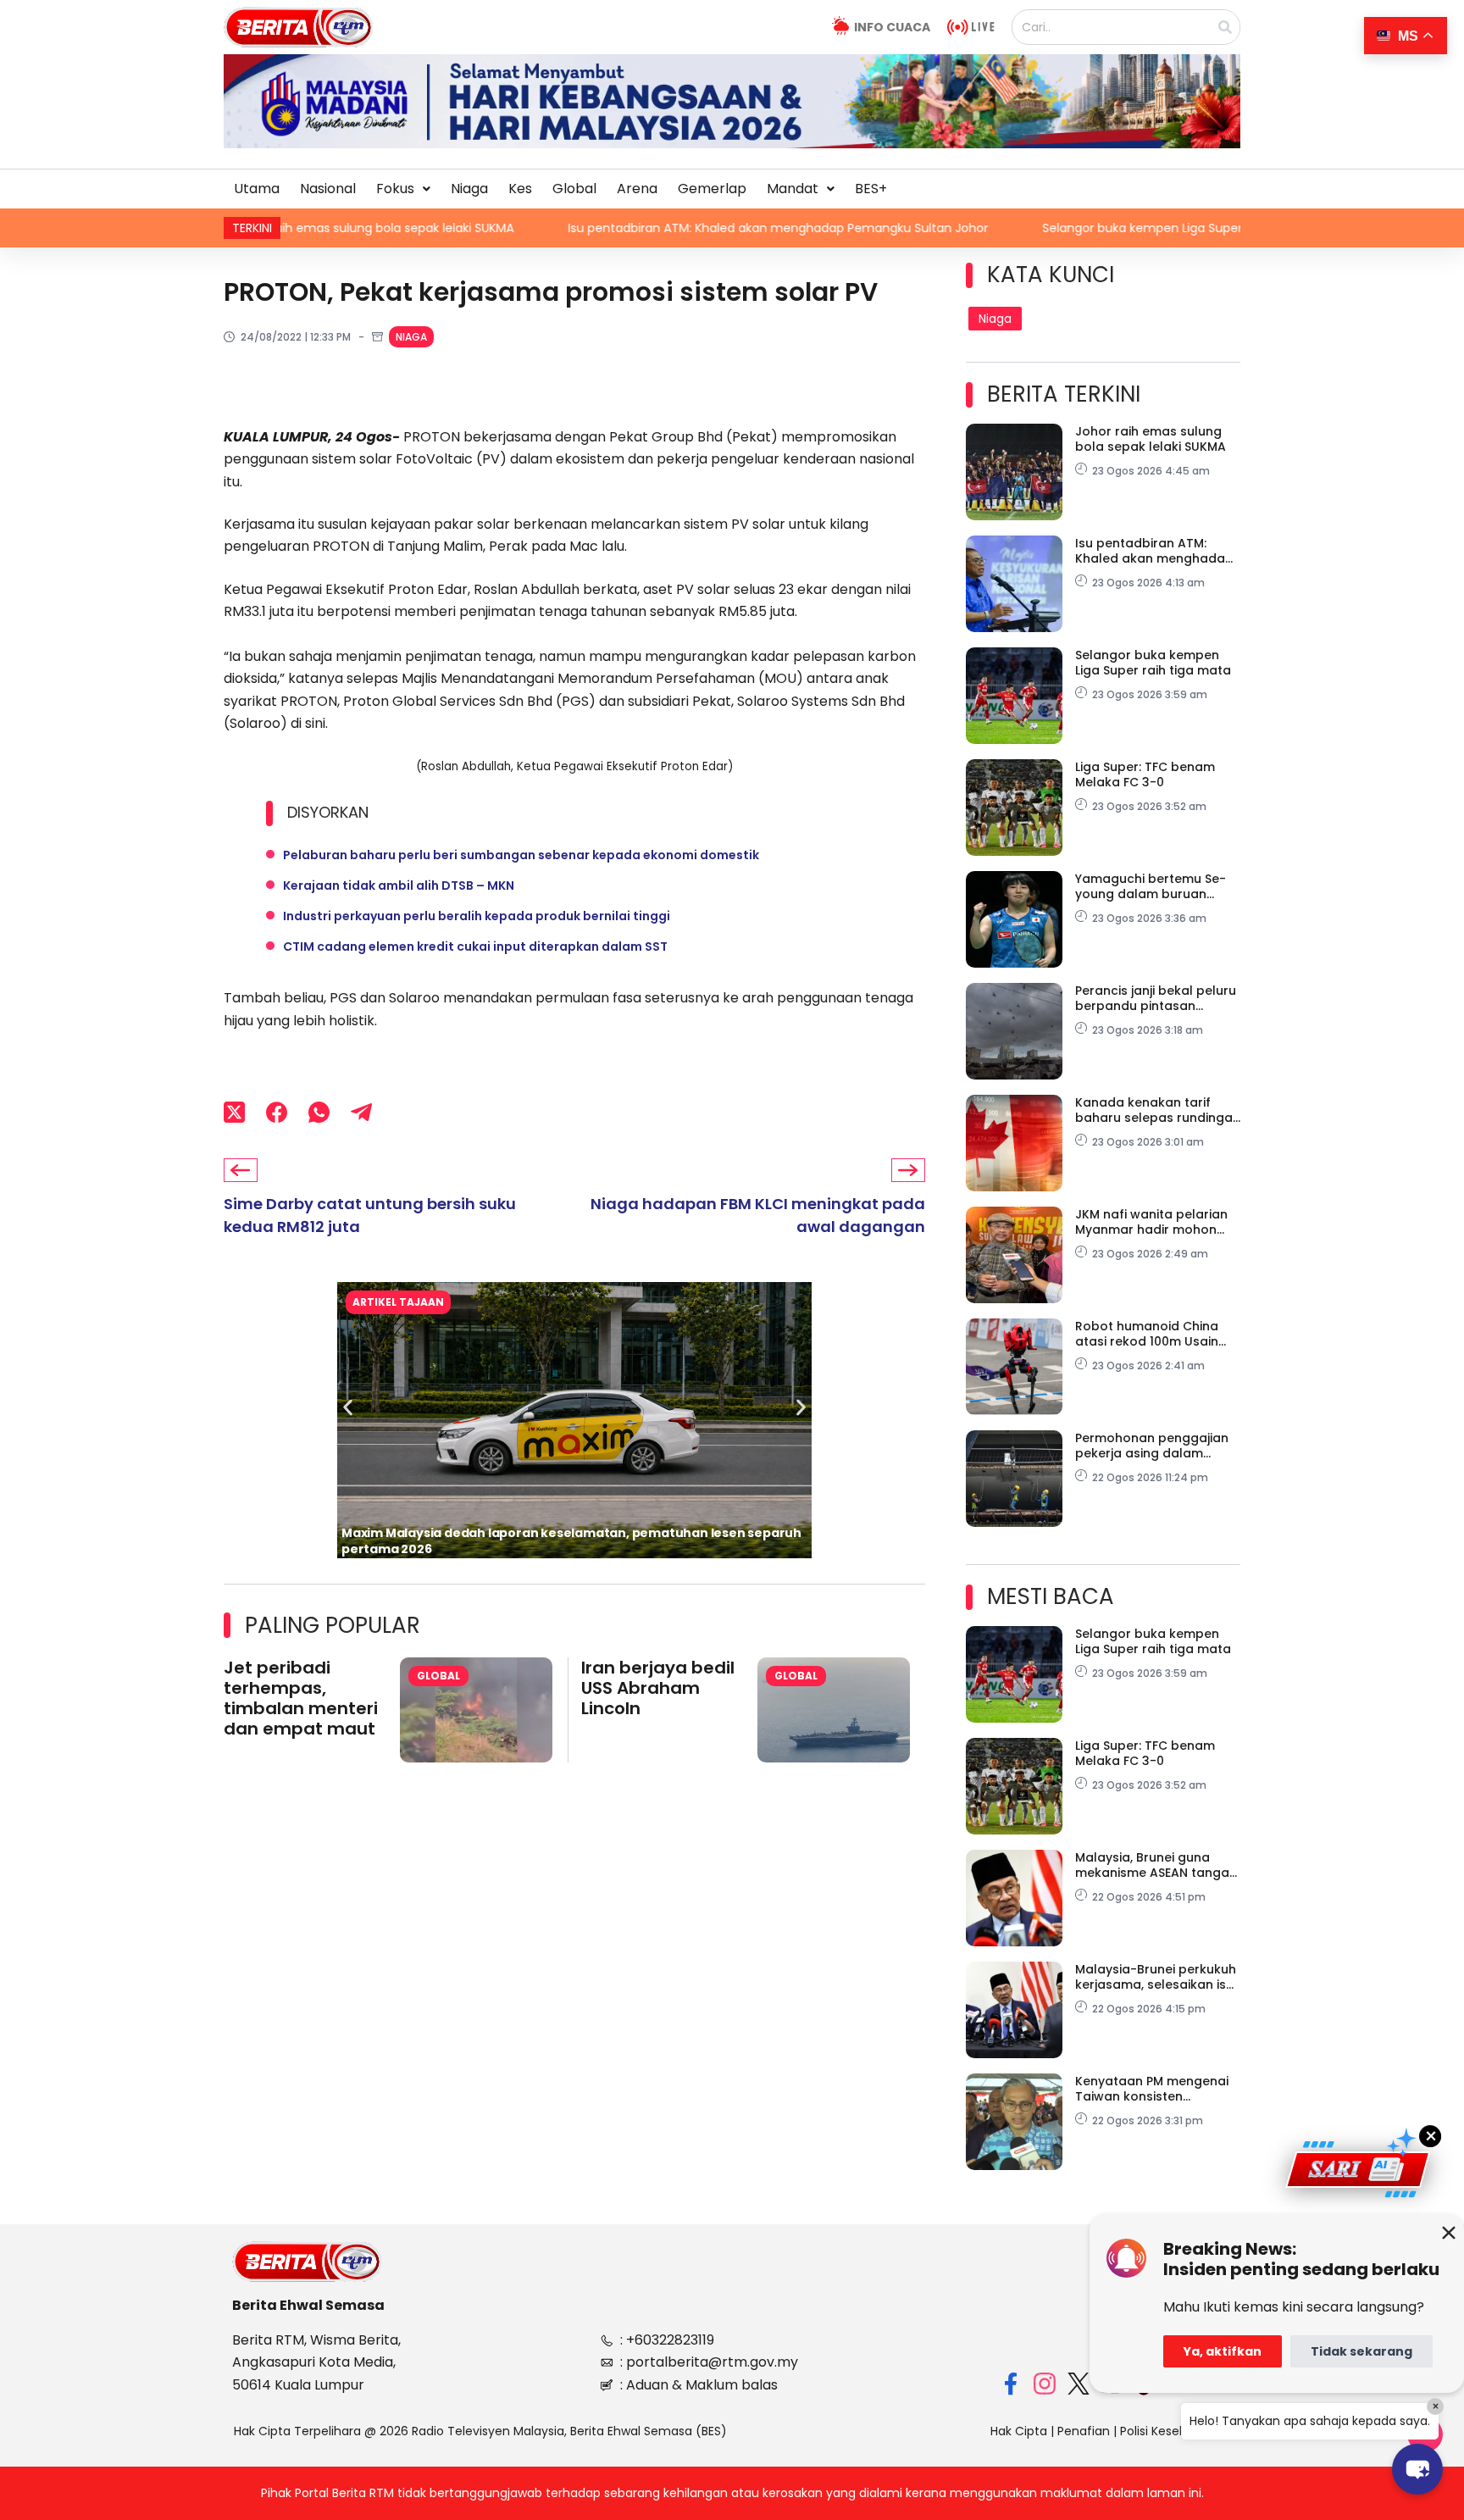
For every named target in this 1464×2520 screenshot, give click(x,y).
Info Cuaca (892, 27)
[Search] (1225, 27)
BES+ (871, 189)
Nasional (328, 189)
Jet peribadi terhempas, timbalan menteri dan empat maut (301, 1698)
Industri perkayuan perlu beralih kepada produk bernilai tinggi (477, 916)
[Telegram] (361, 1112)
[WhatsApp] (319, 1112)
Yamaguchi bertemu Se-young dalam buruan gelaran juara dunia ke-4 (1153, 886)
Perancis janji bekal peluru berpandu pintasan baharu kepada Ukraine (1156, 998)
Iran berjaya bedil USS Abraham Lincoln (658, 1688)
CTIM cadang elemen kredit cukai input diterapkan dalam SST (475, 946)
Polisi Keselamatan (1175, 2431)
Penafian (1084, 2431)
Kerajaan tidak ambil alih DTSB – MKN (399, 885)
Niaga (469, 189)
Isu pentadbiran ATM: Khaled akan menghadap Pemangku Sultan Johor (572, 228)
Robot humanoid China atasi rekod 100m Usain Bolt (1147, 1334)
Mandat (793, 189)
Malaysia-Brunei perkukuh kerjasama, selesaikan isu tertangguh (1156, 1977)
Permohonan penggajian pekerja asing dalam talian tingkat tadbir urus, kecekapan (1154, 1446)
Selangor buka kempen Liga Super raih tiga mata (980, 228)
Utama (257, 189)
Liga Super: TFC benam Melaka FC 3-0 (1145, 774)
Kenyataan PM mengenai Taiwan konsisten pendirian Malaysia (1152, 2089)
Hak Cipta (1019, 2431)
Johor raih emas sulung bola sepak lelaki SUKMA (1151, 439)
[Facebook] (277, 1112)
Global (574, 189)
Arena (637, 189)
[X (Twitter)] (234, 1112)
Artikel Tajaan (398, 1302)
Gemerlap (712, 189)
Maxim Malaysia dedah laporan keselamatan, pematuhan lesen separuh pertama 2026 (571, 1541)
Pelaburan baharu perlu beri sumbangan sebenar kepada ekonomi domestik (521, 855)
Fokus (395, 189)
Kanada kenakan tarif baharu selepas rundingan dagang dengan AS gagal (1158, 1110)
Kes (520, 189)
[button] (403, 189)
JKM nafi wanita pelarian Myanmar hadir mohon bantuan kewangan (1151, 1222)
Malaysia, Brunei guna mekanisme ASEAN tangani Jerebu (1157, 1865)
